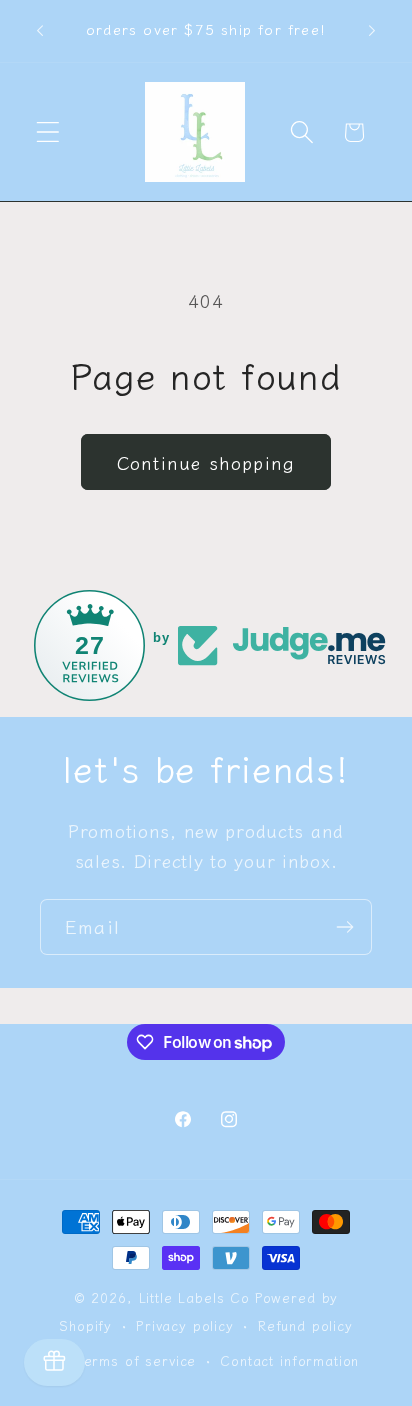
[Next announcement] (372, 31)
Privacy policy (185, 1325)
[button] (48, 132)
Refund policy (305, 1325)
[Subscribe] (344, 927)
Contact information (289, 1360)
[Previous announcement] (40, 31)
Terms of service (136, 1360)
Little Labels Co (194, 1297)
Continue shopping (206, 462)
